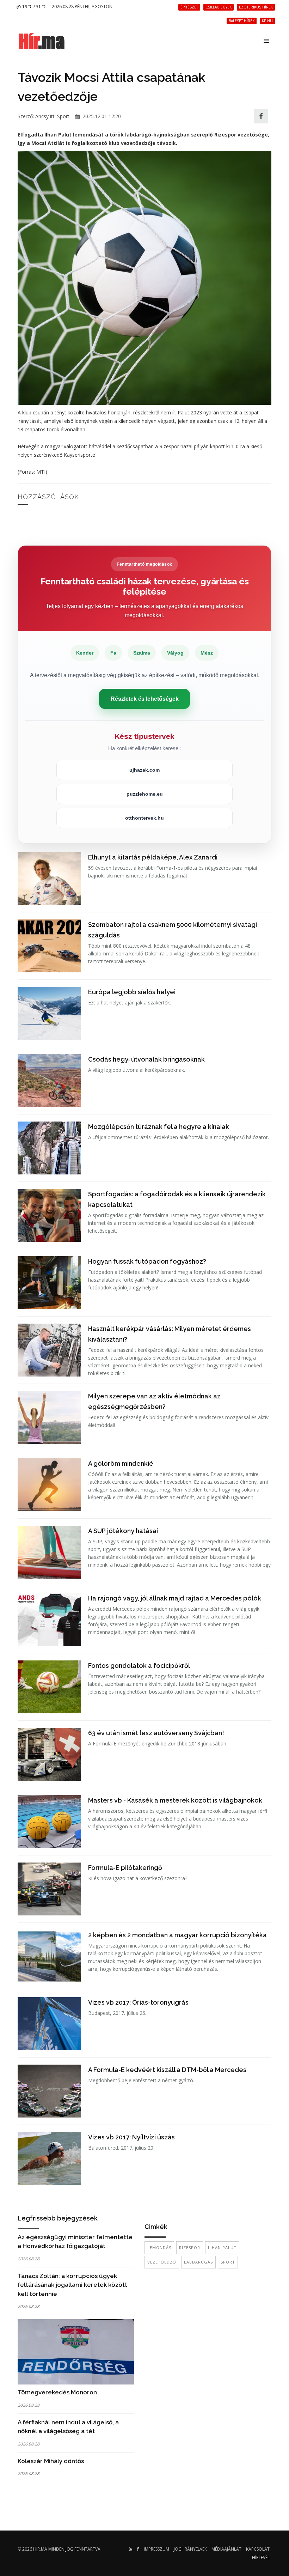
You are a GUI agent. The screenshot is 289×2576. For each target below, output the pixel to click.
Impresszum (156, 2549)
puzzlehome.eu (145, 794)
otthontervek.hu (144, 818)
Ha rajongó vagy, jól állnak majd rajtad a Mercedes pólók (175, 1598)
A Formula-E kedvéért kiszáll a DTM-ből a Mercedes (167, 2070)
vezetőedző (162, 2262)
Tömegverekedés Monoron (57, 2392)
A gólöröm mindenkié (121, 1463)
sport (228, 2262)
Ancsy (42, 116)
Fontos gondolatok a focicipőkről (139, 1666)
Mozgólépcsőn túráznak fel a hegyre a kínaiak (159, 1127)
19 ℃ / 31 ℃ (34, 7)
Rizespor (190, 2247)
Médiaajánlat (226, 2549)
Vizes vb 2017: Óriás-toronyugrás (138, 2002)
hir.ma (40, 2549)
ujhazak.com (144, 770)
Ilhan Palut (222, 2247)
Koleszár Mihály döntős (51, 2461)
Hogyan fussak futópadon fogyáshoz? (147, 1261)
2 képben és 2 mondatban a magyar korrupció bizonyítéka (177, 1935)
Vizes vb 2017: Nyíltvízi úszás (131, 2137)
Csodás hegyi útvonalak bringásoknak (146, 1059)
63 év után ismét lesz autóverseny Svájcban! (156, 1733)
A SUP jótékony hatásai (123, 1531)
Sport (63, 116)
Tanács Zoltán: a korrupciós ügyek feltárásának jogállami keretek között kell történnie (72, 2285)
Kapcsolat (258, 2549)
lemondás (159, 2247)
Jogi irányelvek (190, 2549)
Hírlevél (261, 2557)
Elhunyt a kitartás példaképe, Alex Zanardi (153, 857)
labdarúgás (198, 2262)
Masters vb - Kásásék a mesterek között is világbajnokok (175, 1800)
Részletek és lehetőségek (145, 699)
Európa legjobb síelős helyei (132, 992)
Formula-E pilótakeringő (125, 1868)
